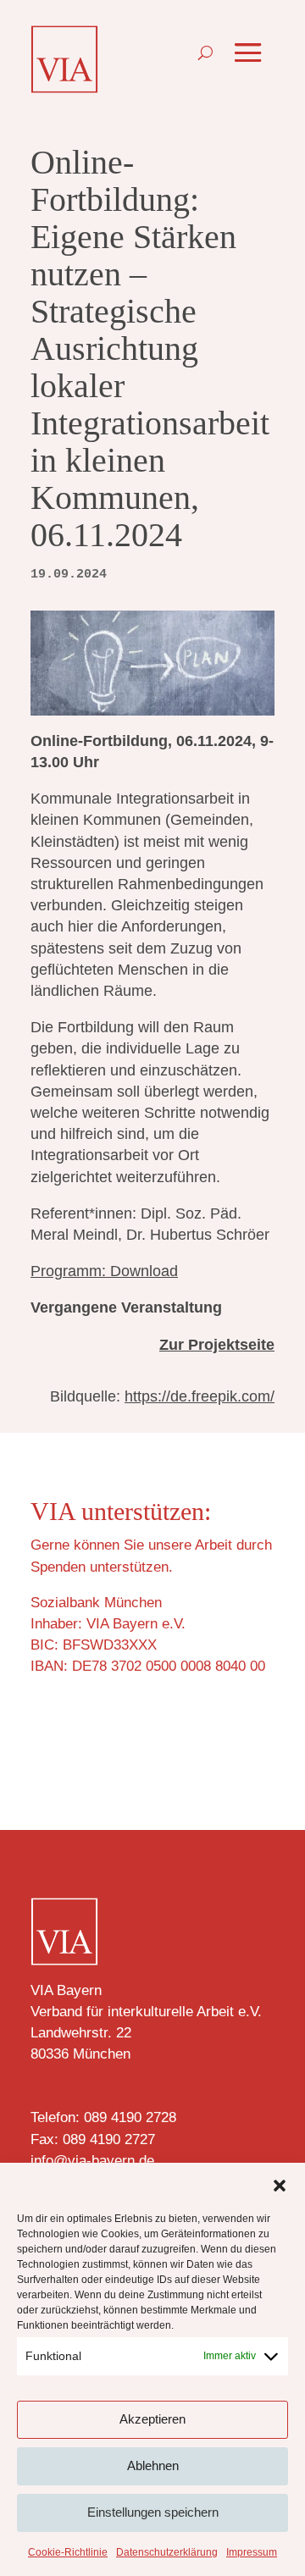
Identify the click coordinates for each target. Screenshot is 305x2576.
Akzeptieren (152, 2419)
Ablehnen (153, 2465)
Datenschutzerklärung (167, 2552)
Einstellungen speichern (153, 2512)
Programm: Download (104, 1271)
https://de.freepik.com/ (200, 1396)
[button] (280, 2186)
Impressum (252, 2552)
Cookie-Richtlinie (68, 2552)
